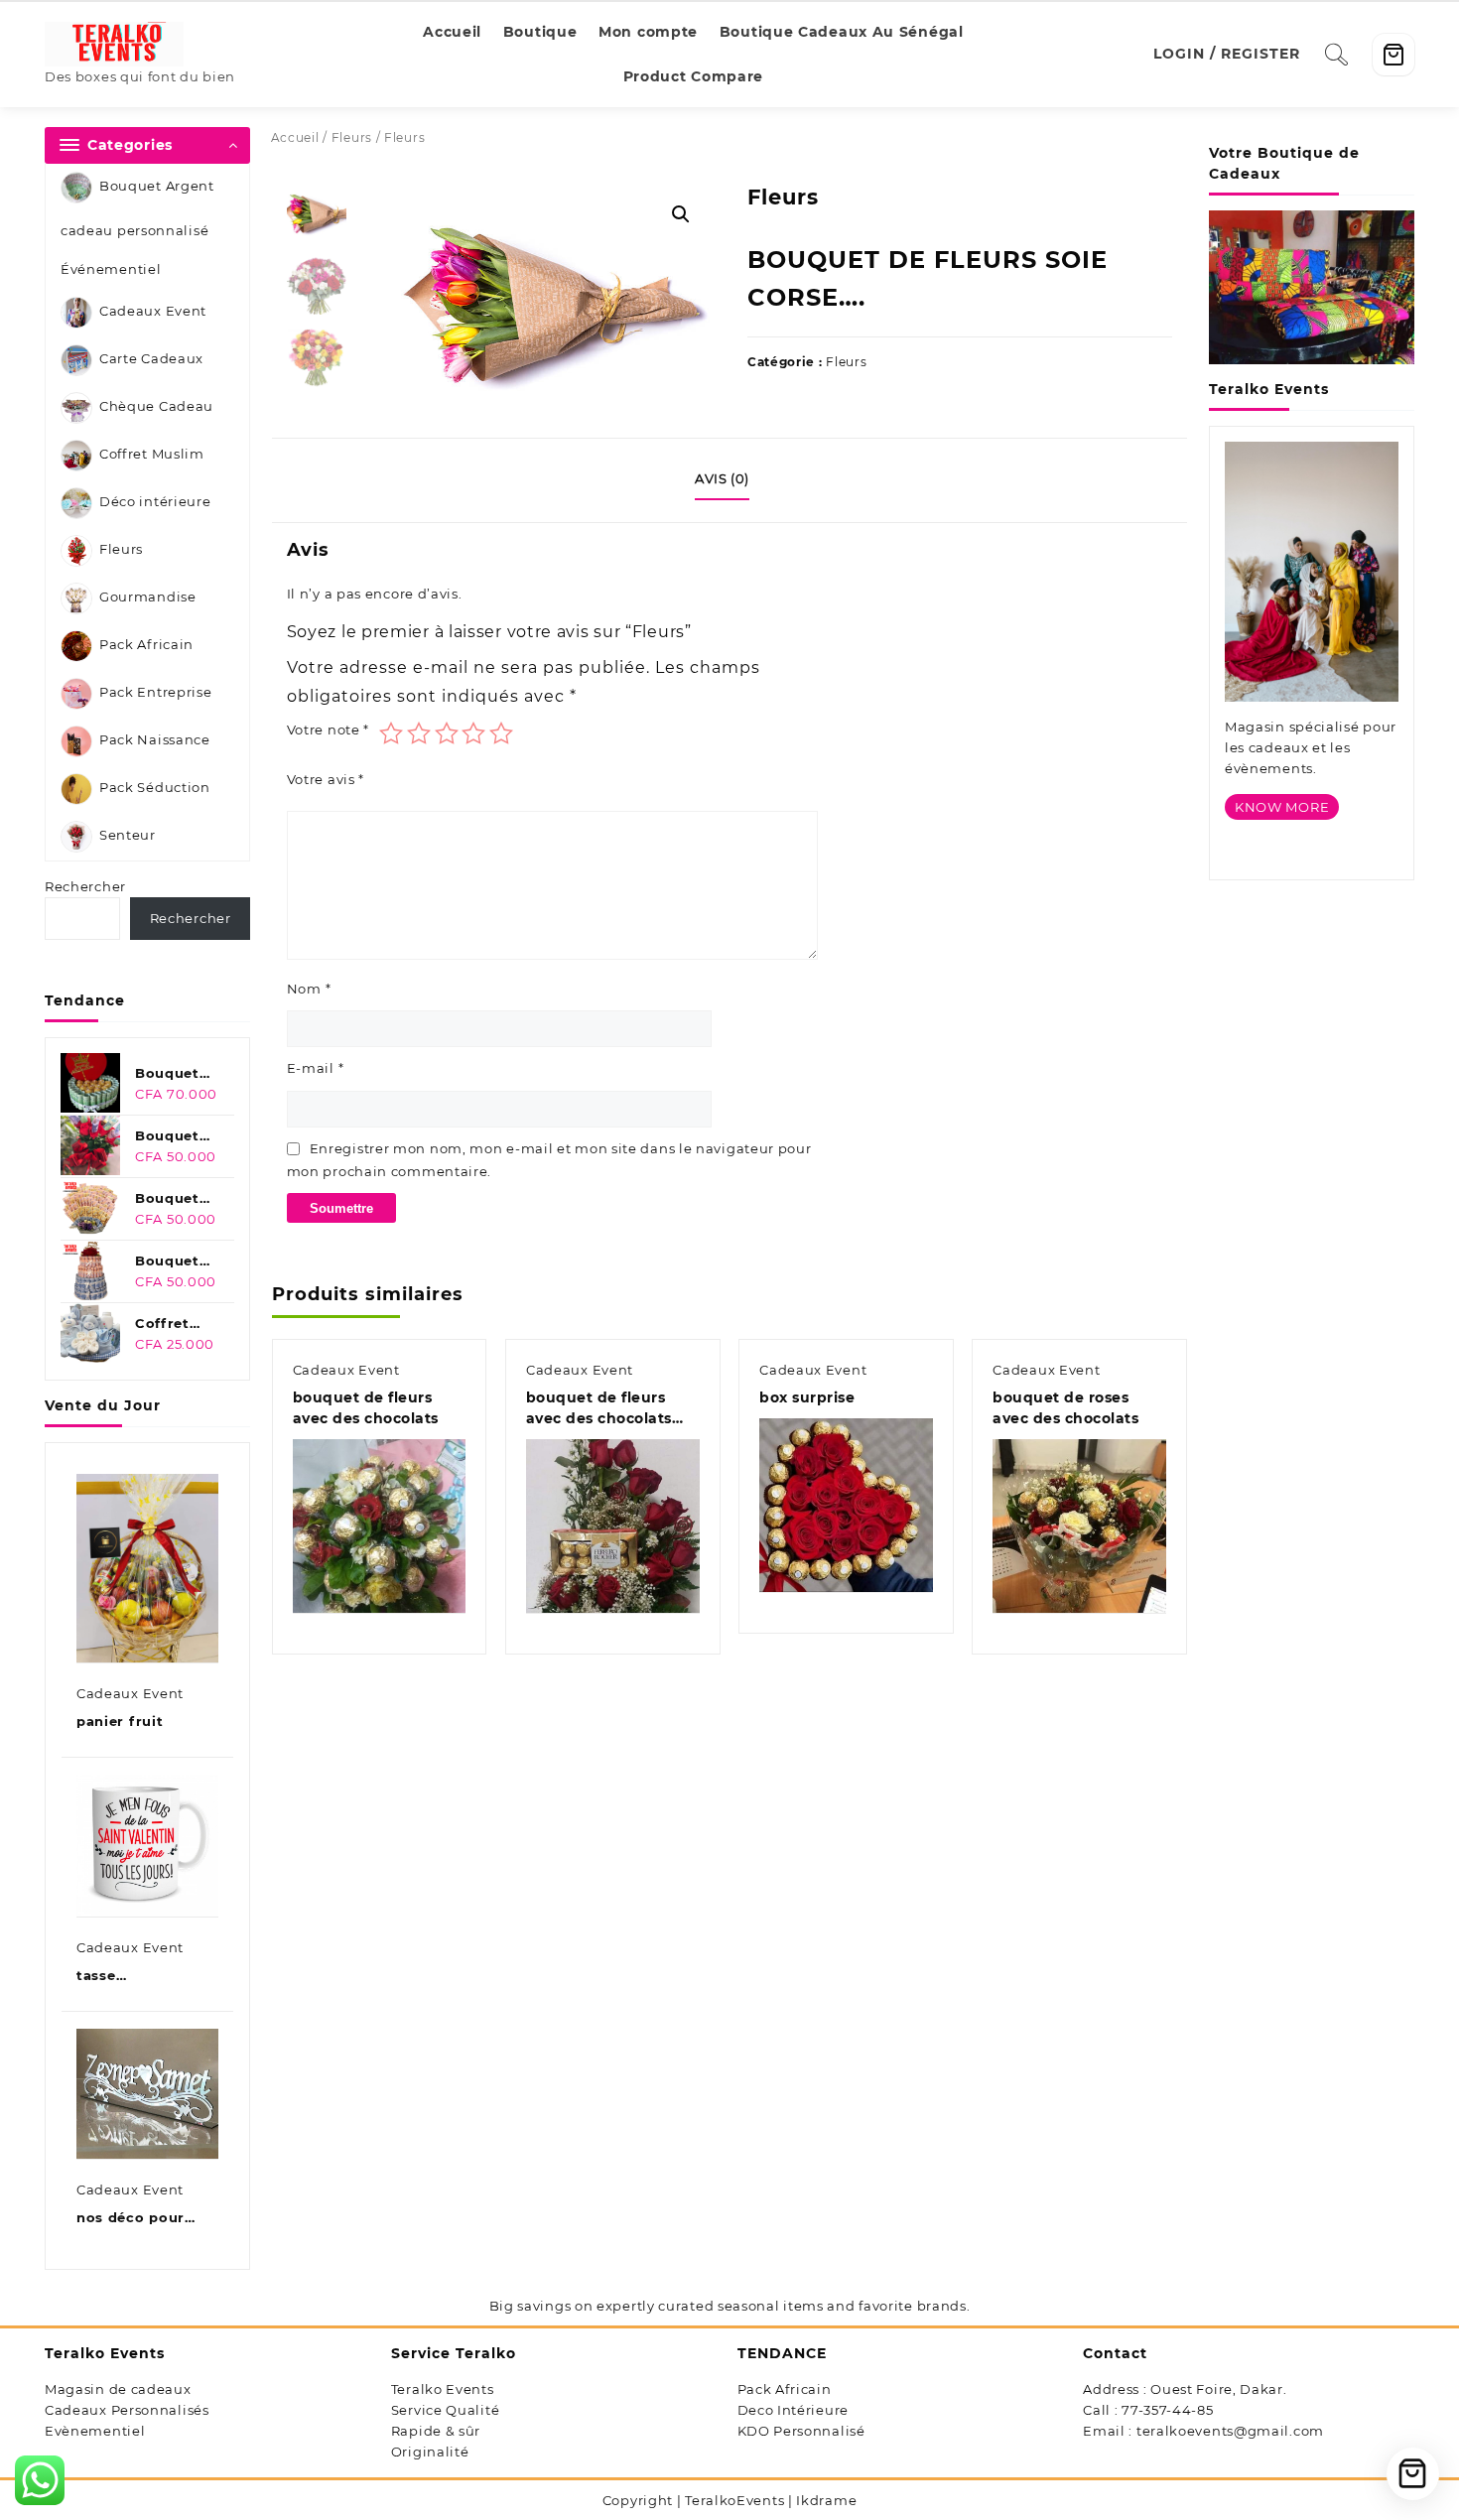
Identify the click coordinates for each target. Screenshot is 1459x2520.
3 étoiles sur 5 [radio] (447, 733)
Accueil (295, 137)
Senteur (128, 836)
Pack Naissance (155, 740)
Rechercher (85, 886)
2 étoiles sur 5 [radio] (419, 733)
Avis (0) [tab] (722, 478)
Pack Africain (146, 645)
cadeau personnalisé (134, 230)
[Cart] (1393, 55)
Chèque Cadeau (156, 407)
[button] (681, 214)
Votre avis (326, 779)
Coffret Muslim (152, 455)
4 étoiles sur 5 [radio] (473, 733)
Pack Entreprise (156, 693)
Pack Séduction (155, 788)
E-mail (316, 1068)
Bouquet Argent (157, 186)
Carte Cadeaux (151, 359)
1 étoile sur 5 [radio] (391, 733)
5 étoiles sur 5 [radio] (501, 733)
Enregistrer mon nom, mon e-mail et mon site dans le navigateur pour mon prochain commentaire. (549, 1160)
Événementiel (111, 269)
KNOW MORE (1282, 807)
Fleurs (121, 550)
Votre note (328, 729)
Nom (309, 989)
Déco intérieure (155, 502)
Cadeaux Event (153, 312)
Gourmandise (148, 597)
